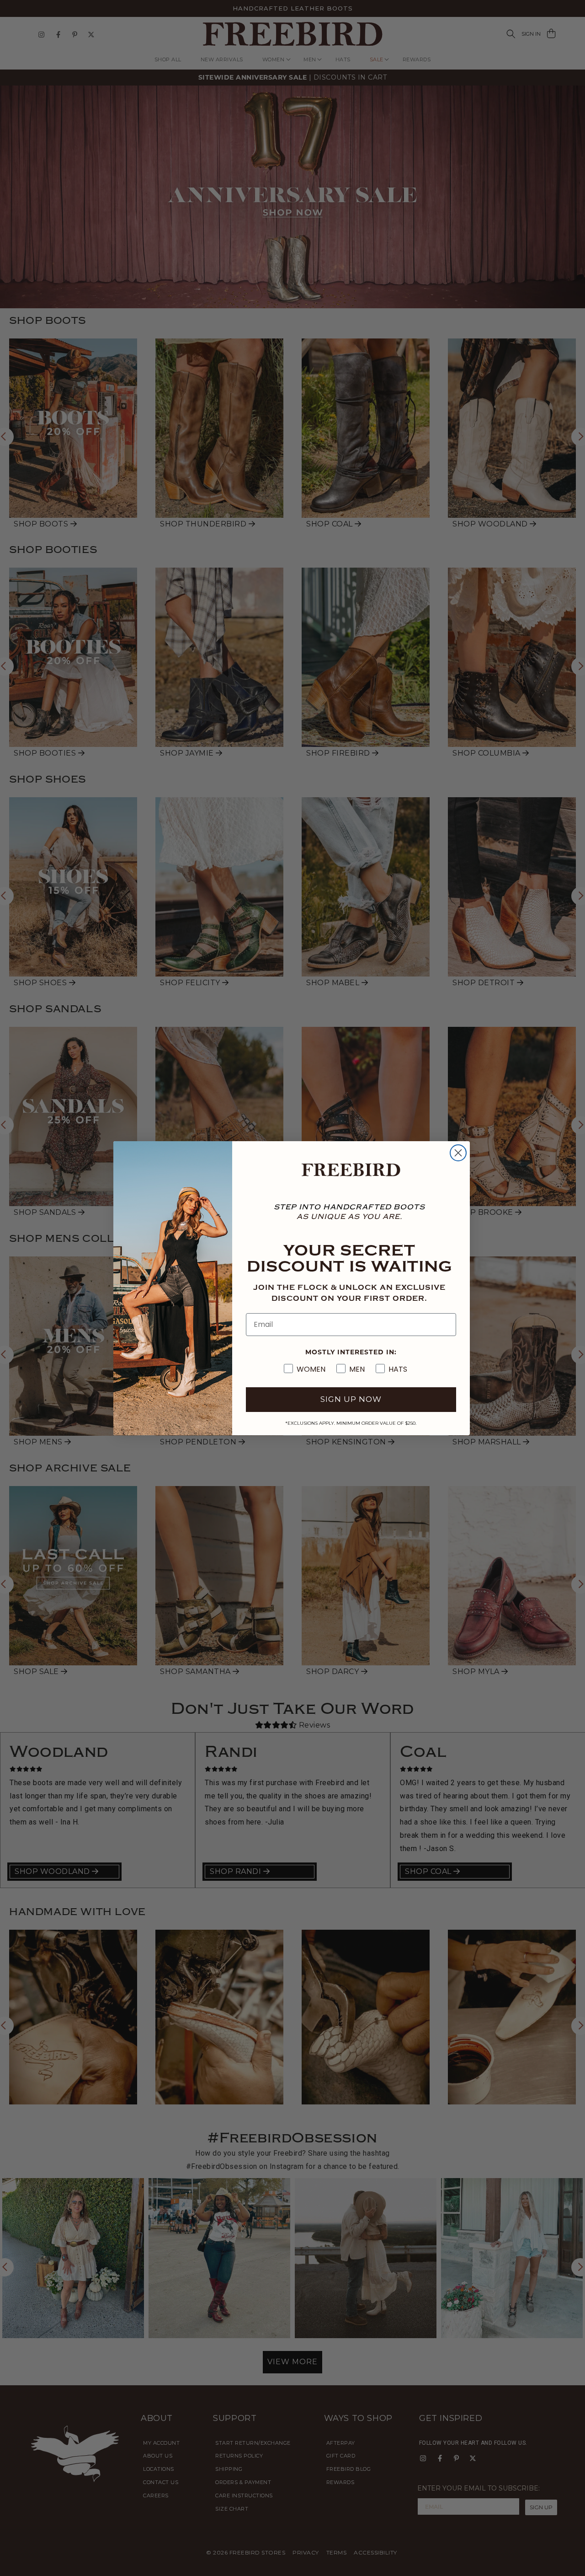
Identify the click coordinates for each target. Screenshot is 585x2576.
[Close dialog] (458, 1153)
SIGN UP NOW (351, 1399)
